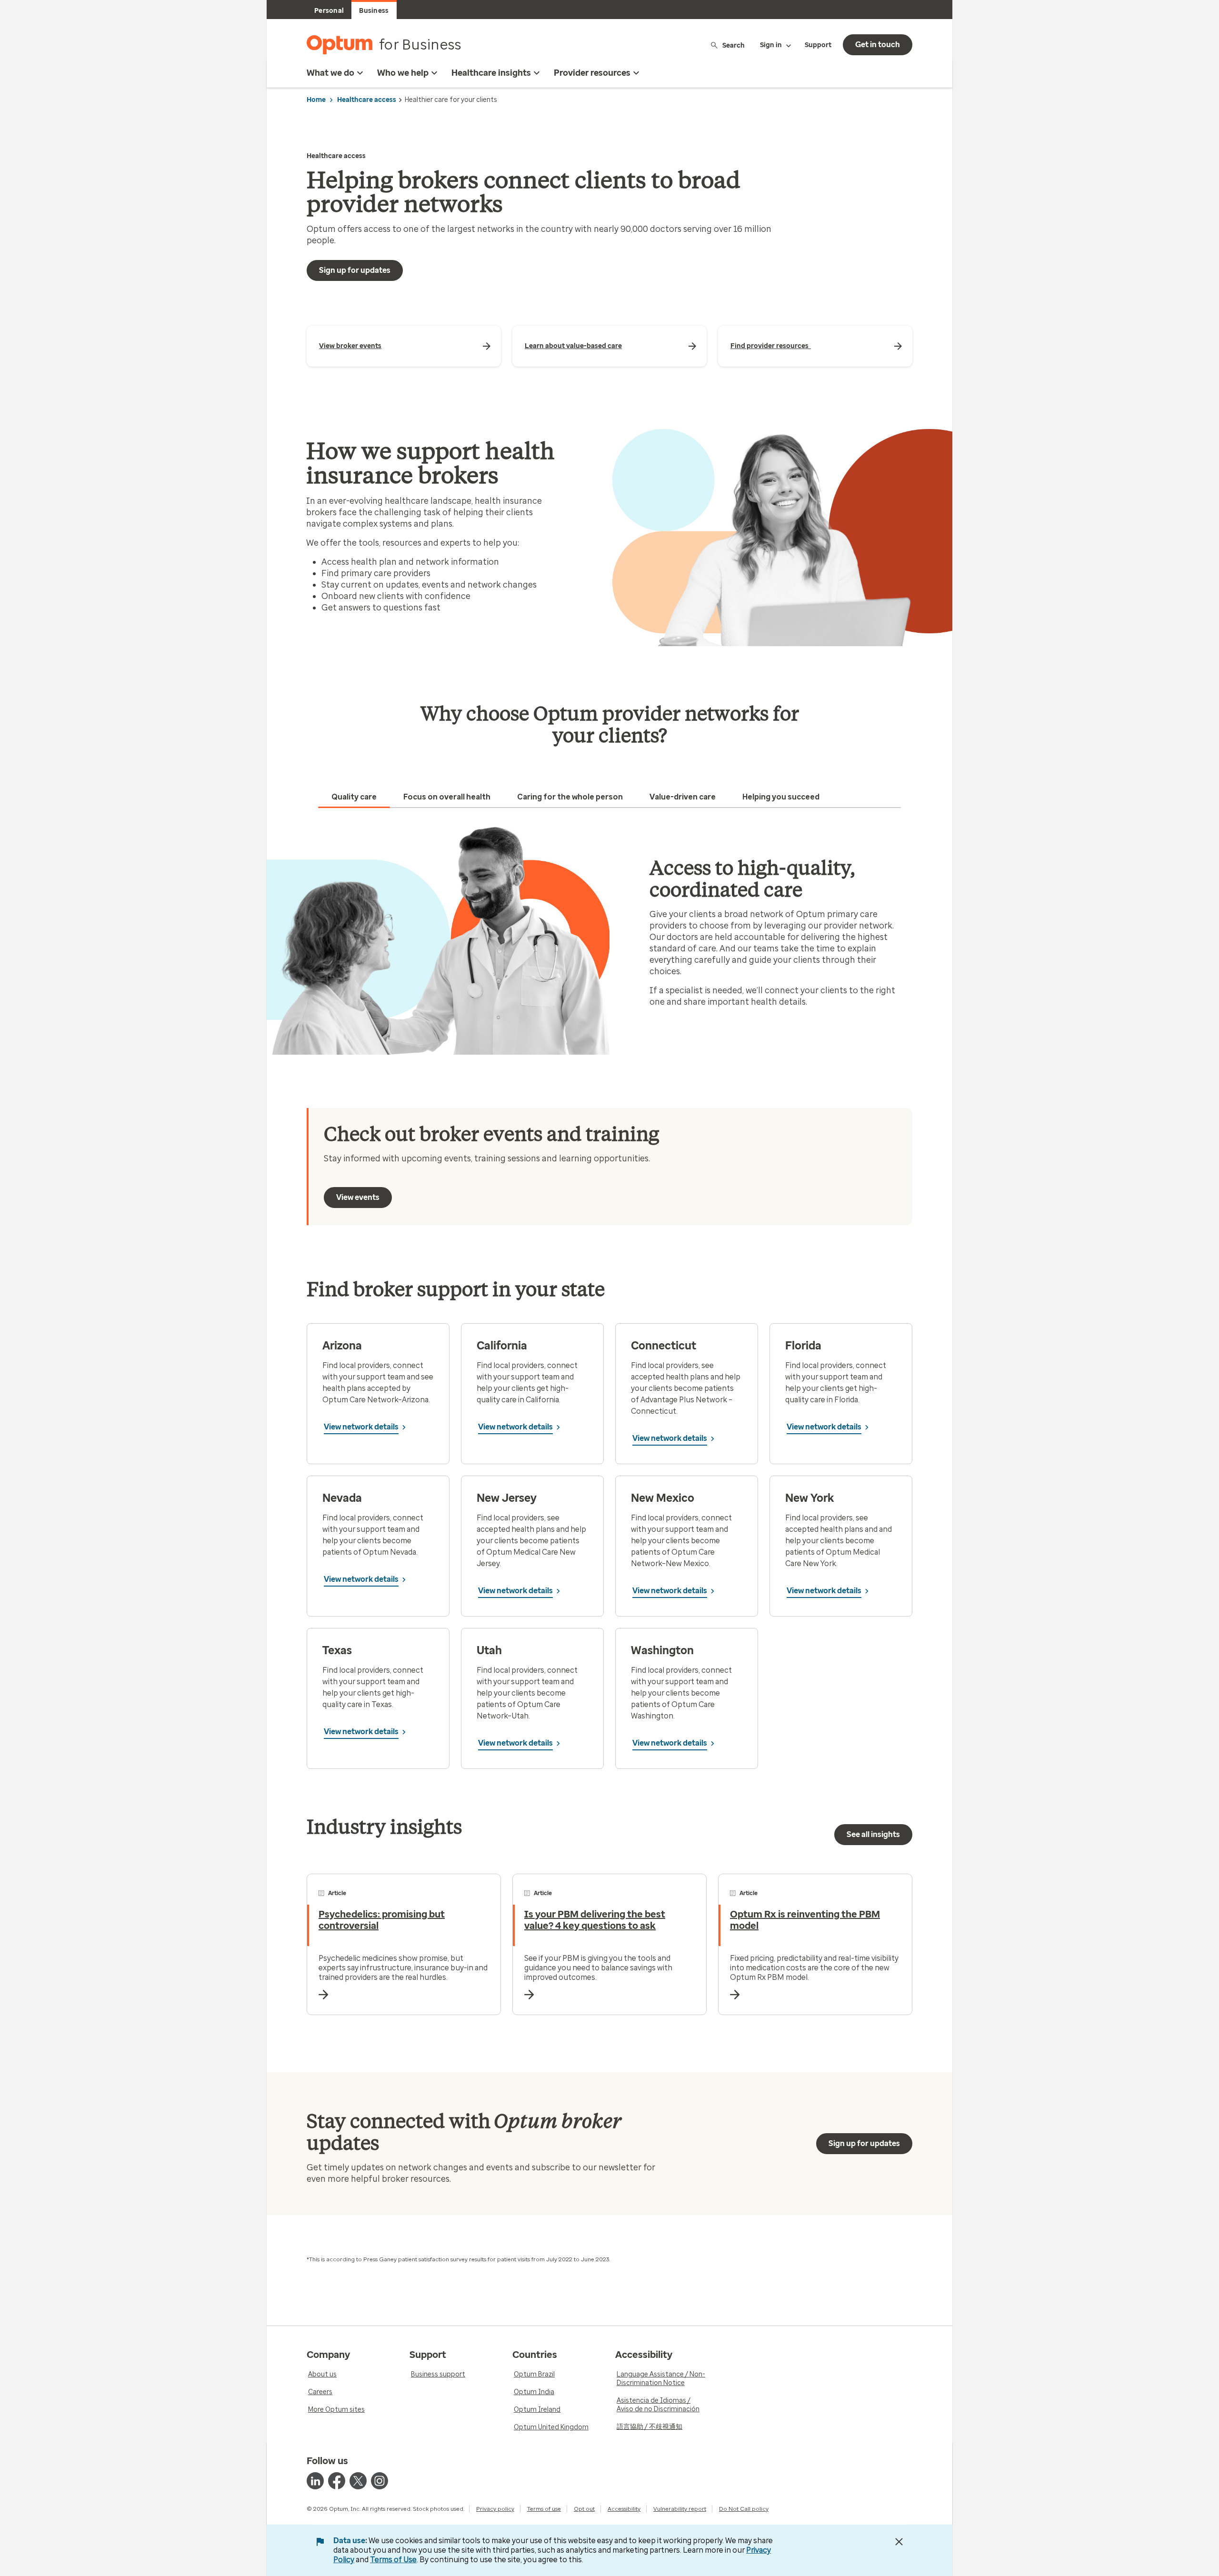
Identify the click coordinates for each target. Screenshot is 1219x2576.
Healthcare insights (491, 73)
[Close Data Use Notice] (899, 2542)
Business (374, 11)
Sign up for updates (355, 270)
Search (734, 45)
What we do (330, 73)
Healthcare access (367, 100)
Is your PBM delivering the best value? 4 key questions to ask (595, 1920)
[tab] (354, 797)
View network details (361, 1427)
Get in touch (878, 45)
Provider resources (592, 73)
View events (358, 1197)
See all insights (873, 1834)
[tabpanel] (609, 940)
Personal (329, 11)
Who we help (403, 73)
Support (818, 45)
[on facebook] (337, 2481)
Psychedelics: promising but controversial (382, 1920)
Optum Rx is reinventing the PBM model (805, 1920)
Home (316, 100)
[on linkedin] (315, 2481)
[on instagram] (380, 2481)
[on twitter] (358, 2481)
